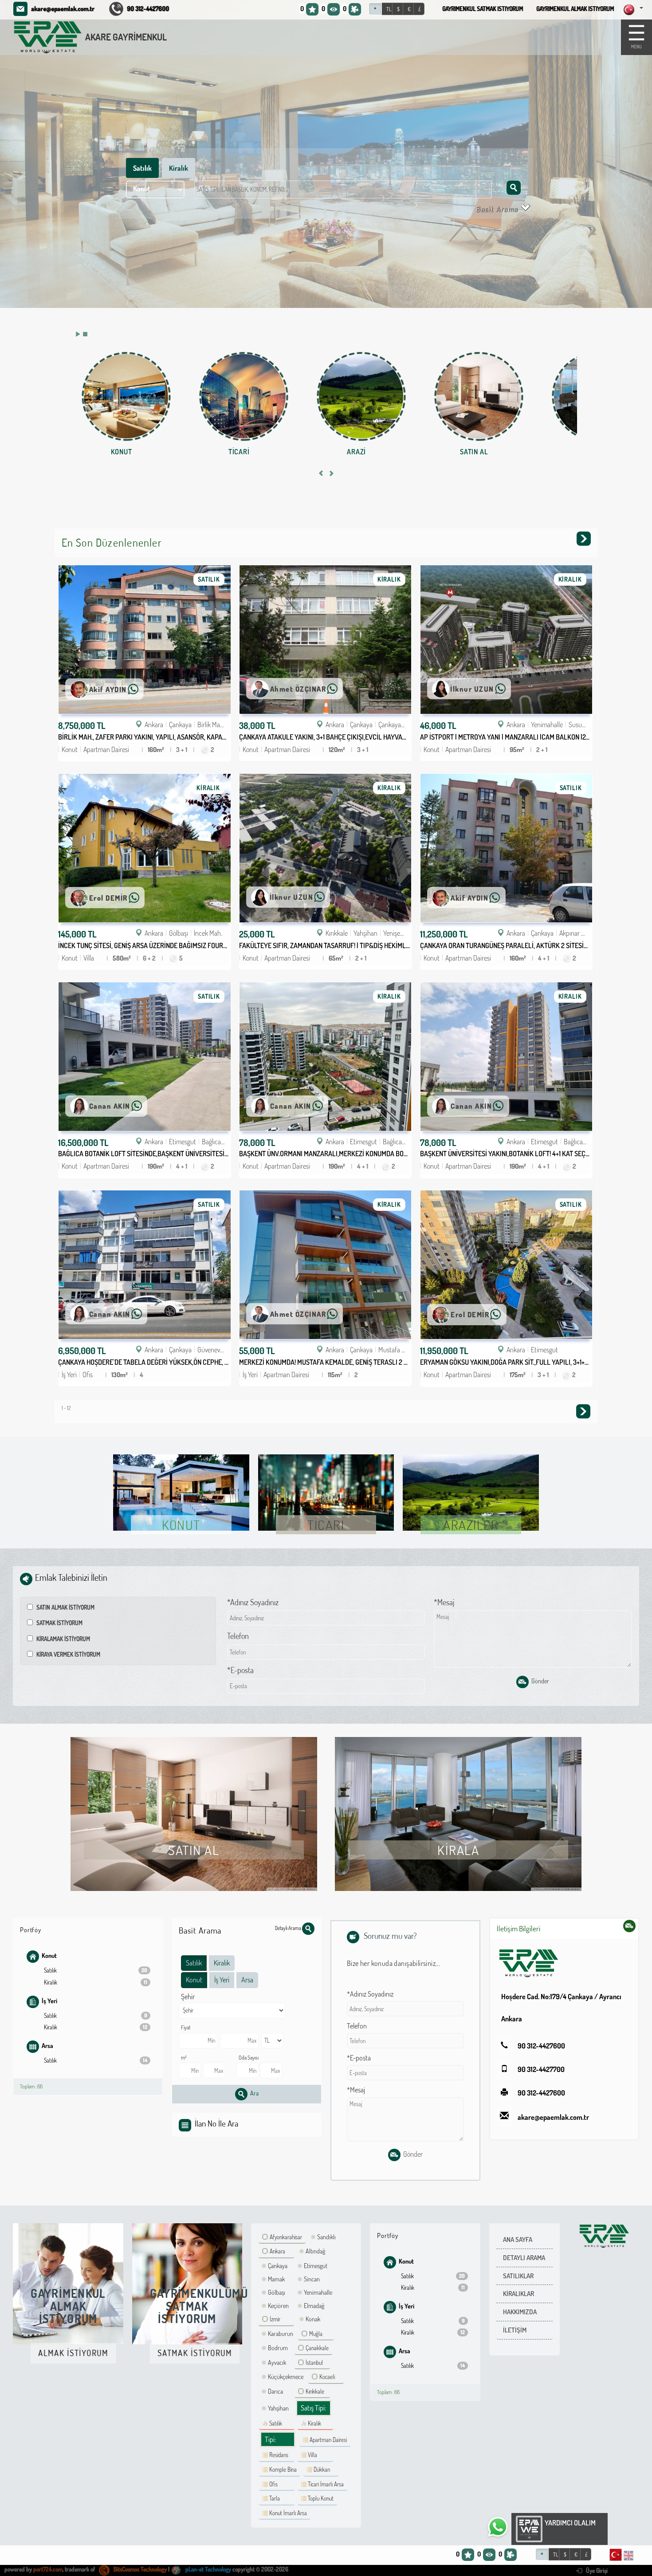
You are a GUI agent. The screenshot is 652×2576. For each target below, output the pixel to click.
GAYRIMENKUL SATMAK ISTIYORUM (483, 9)
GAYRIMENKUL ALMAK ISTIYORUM (575, 9)
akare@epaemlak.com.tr (63, 8)
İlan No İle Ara (216, 2123)
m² (184, 2057)
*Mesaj (444, 1602)
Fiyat (186, 2027)
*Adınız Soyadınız (253, 1602)
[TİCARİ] (244, 396)
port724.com (48, 2569)
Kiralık (179, 168)
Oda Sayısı (249, 2057)
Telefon (238, 1636)
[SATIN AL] (479, 396)
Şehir (188, 1997)
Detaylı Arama (289, 1928)
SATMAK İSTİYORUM (195, 2353)
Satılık (142, 168)
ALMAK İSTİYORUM (73, 2353)
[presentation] (321, 474)
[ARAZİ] (361, 396)
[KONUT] (126, 396)
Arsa (47, 2045)
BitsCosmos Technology (139, 2569)
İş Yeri (49, 2001)
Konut (49, 1956)
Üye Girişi (596, 2571)
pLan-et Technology (208, 2569)
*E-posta (240, 1670)
